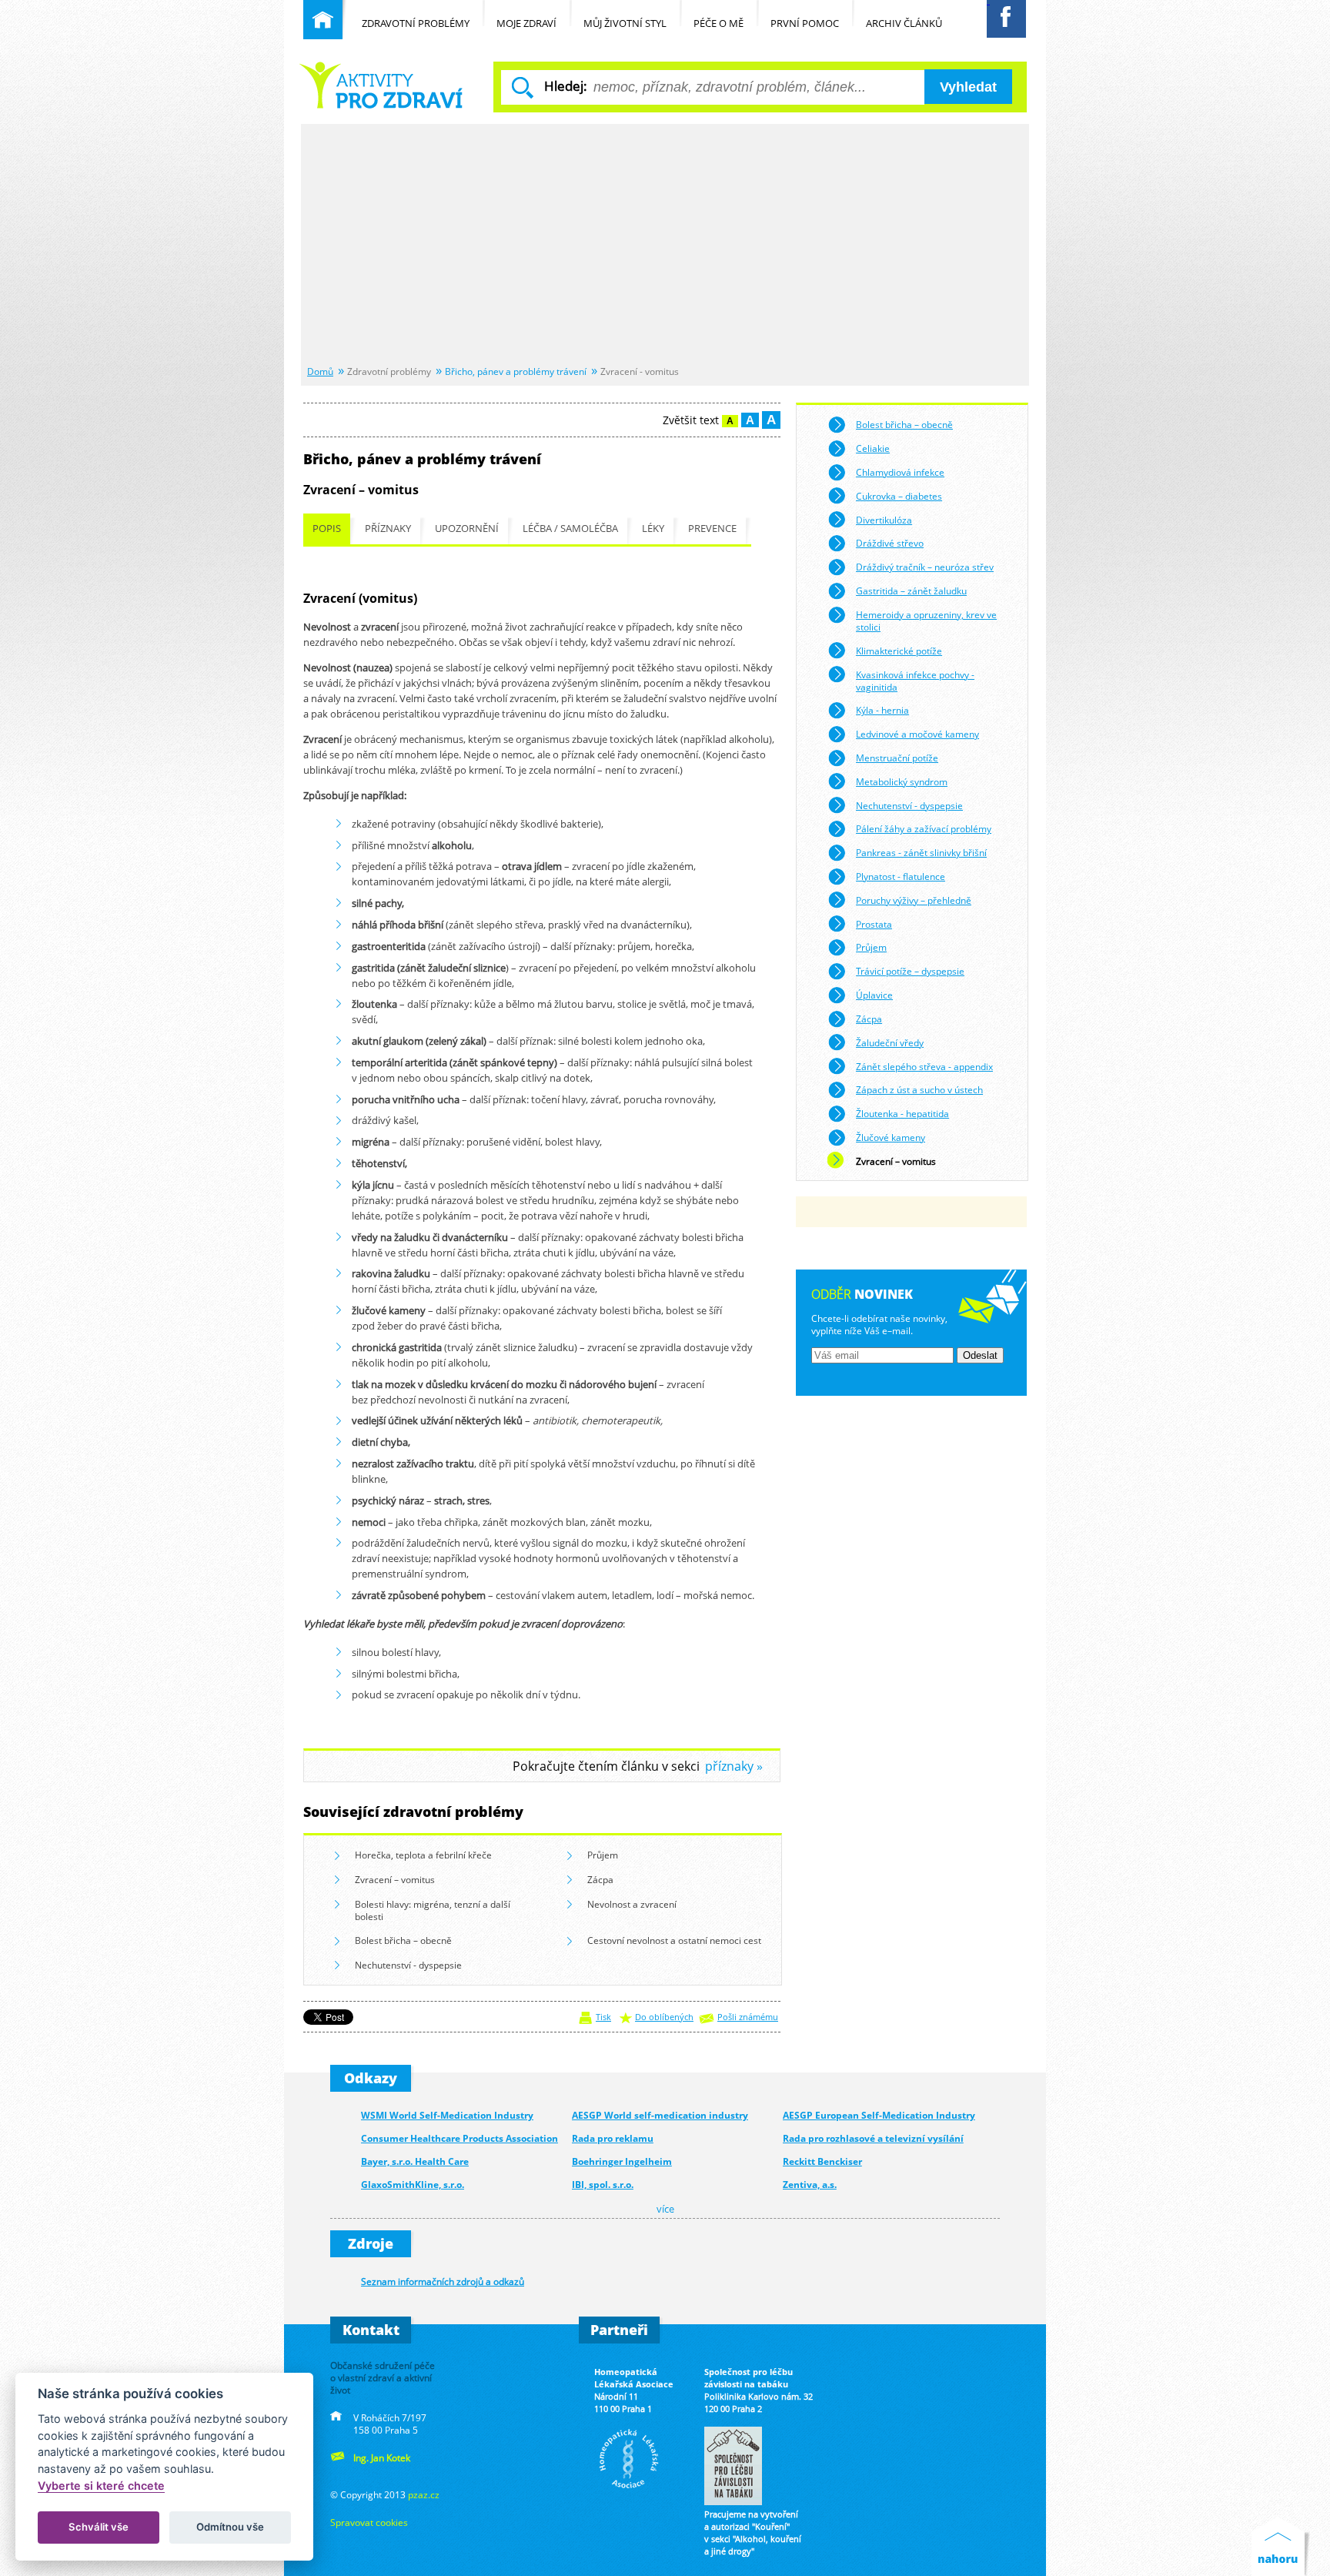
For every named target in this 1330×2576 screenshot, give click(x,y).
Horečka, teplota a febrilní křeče (423, 1855)
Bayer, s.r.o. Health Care (415, 2161)
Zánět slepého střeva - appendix (924, 1066)
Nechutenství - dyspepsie (408, 1965)
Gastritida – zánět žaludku (911, 590)
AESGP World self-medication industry (660, 2115)
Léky (653, 529)
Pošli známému (748, 2017)
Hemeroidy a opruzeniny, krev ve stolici (926, 621)
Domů (320, 371)
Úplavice (874, 995)
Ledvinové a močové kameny (917, 734)
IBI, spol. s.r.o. (603, 2185)
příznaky (729, 1766)
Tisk (603, 2017)
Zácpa (600, 1879)
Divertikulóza (884, 520)
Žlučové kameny (891, 1137)
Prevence (712, 529)
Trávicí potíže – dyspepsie (910, 971)
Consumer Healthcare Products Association (459, 2138)
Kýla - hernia (882, 710)
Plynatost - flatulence (901, 876)
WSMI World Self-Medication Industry (447, 2115)
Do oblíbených (664, 2017)
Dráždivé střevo (890, 543)
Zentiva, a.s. (810, 2185)
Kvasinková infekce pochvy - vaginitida (915, 681)
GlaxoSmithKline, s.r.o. (413, 2185)
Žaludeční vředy (890, 1042)
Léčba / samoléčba (570, 529)
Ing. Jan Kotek (382, 2457)
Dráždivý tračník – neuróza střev (925, 567)
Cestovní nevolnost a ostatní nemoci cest (674, 1940)
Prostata (874, 924)
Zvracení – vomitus (395, 1879)
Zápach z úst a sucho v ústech (919, 1089)
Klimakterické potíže (899, 651)
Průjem (603, 1855)
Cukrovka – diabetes (899, 496)
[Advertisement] (665, 246)
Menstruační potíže (897, 758)
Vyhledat (968, 87)
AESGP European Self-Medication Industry (879, 2115)
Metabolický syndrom (902, 781)
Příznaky (388, 529)
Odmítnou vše (230, 2527)
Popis (327, 529)
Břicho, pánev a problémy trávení (516, 371)
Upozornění (467, 529)
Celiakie (873, 448)
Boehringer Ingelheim (622, 2161)
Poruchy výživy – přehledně (914, 900)
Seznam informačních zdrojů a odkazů (443, 2281)
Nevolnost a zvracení (632, 1904)
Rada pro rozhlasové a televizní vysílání (873, 2138)
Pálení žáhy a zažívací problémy (924, 828)
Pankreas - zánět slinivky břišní (921, 852)
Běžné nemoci (383, 85)
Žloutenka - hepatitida (902, 1113)
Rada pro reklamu (613, 2138)
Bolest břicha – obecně (403, 1940)
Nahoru (1281, 2546)
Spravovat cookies (369, 2522)
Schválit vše (99, 2527)
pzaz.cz (424, 2494)
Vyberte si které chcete (101, 2486)
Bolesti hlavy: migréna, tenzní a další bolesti (433, 1910)
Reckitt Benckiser (822, 2161)
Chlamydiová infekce (900, 472)
